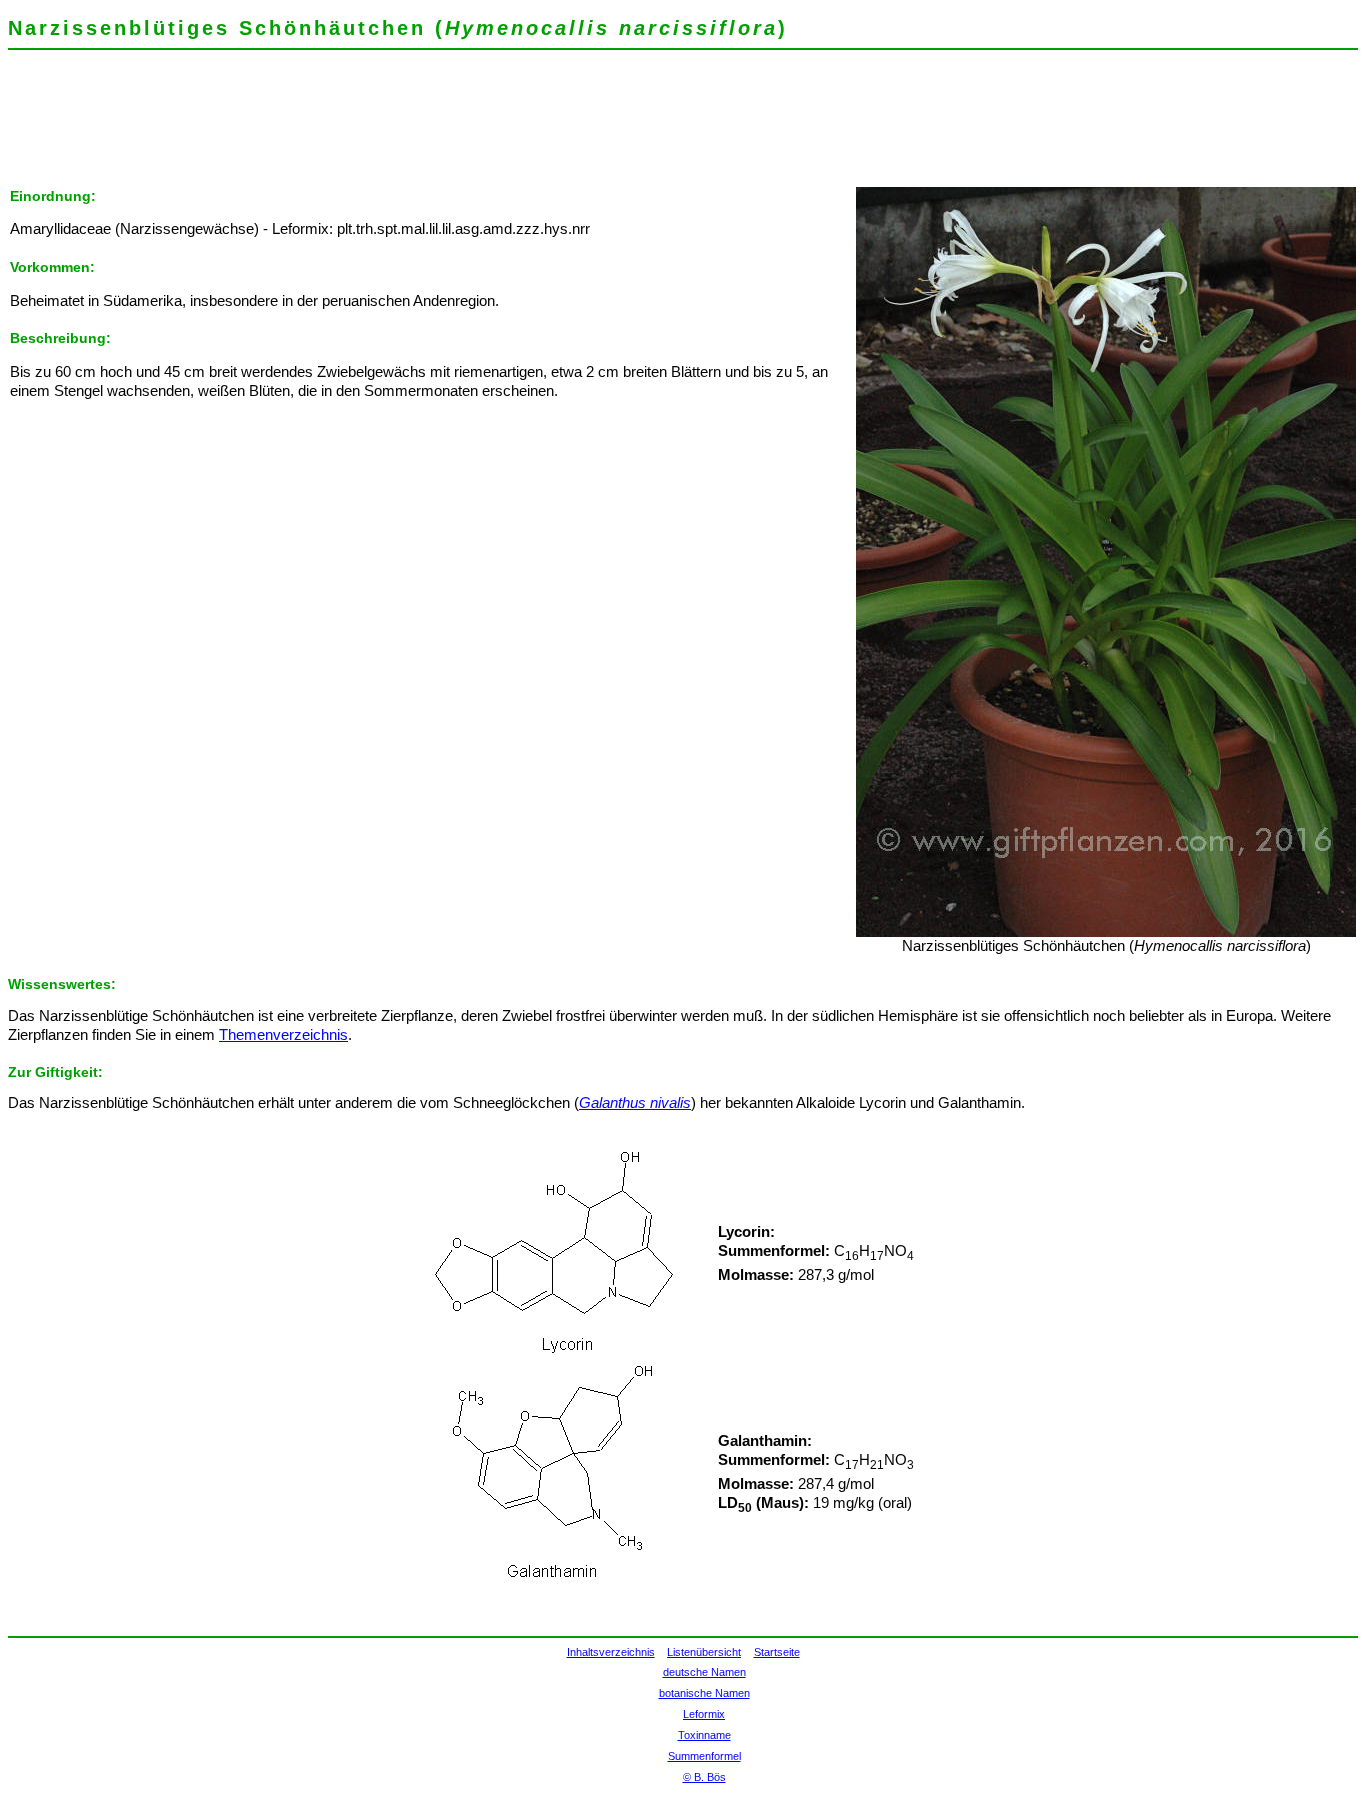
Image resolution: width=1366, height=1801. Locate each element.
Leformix (704, 1714)
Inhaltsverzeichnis (611, 1652)
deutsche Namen (704, 1672)
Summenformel (704, 1756)
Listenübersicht (704, 1652)
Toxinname (704, 1735)
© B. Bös (704, 1777)
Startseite (777, 1652)
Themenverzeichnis (283, 1035)
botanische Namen (704, 1693)
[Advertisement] (372, 125)
